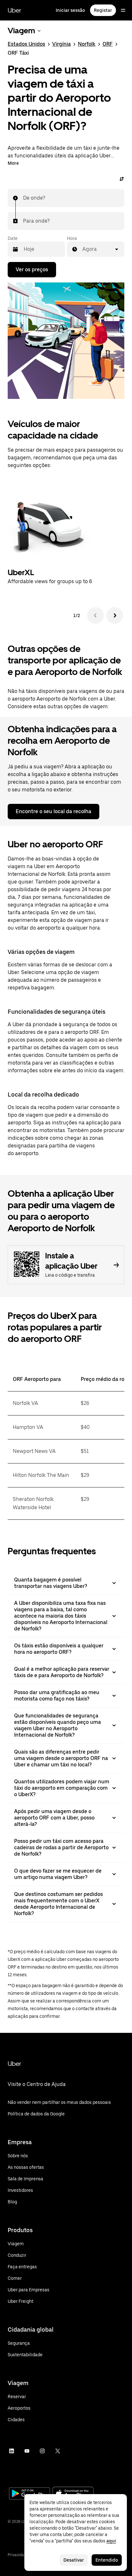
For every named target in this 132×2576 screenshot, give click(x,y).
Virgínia (62, 44)
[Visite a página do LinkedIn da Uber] (12, 2451)
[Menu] (123, 10)
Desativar (74, 2560)
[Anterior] (95, 615)
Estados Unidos (26, 44)
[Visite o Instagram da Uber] (42, 2451)
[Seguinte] (115, 615)
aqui (111, 2541)
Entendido (107, 2560)
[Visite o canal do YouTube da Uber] (27, 2451)
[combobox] (23, 198)
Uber (14, 10)
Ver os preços (32, 269)
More (13, 163)
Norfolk (87, 44)
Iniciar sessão (70, 10)
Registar (103, 10)
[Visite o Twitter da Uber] (58, 2451)
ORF (108, 44)
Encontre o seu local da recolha (54, 811)
